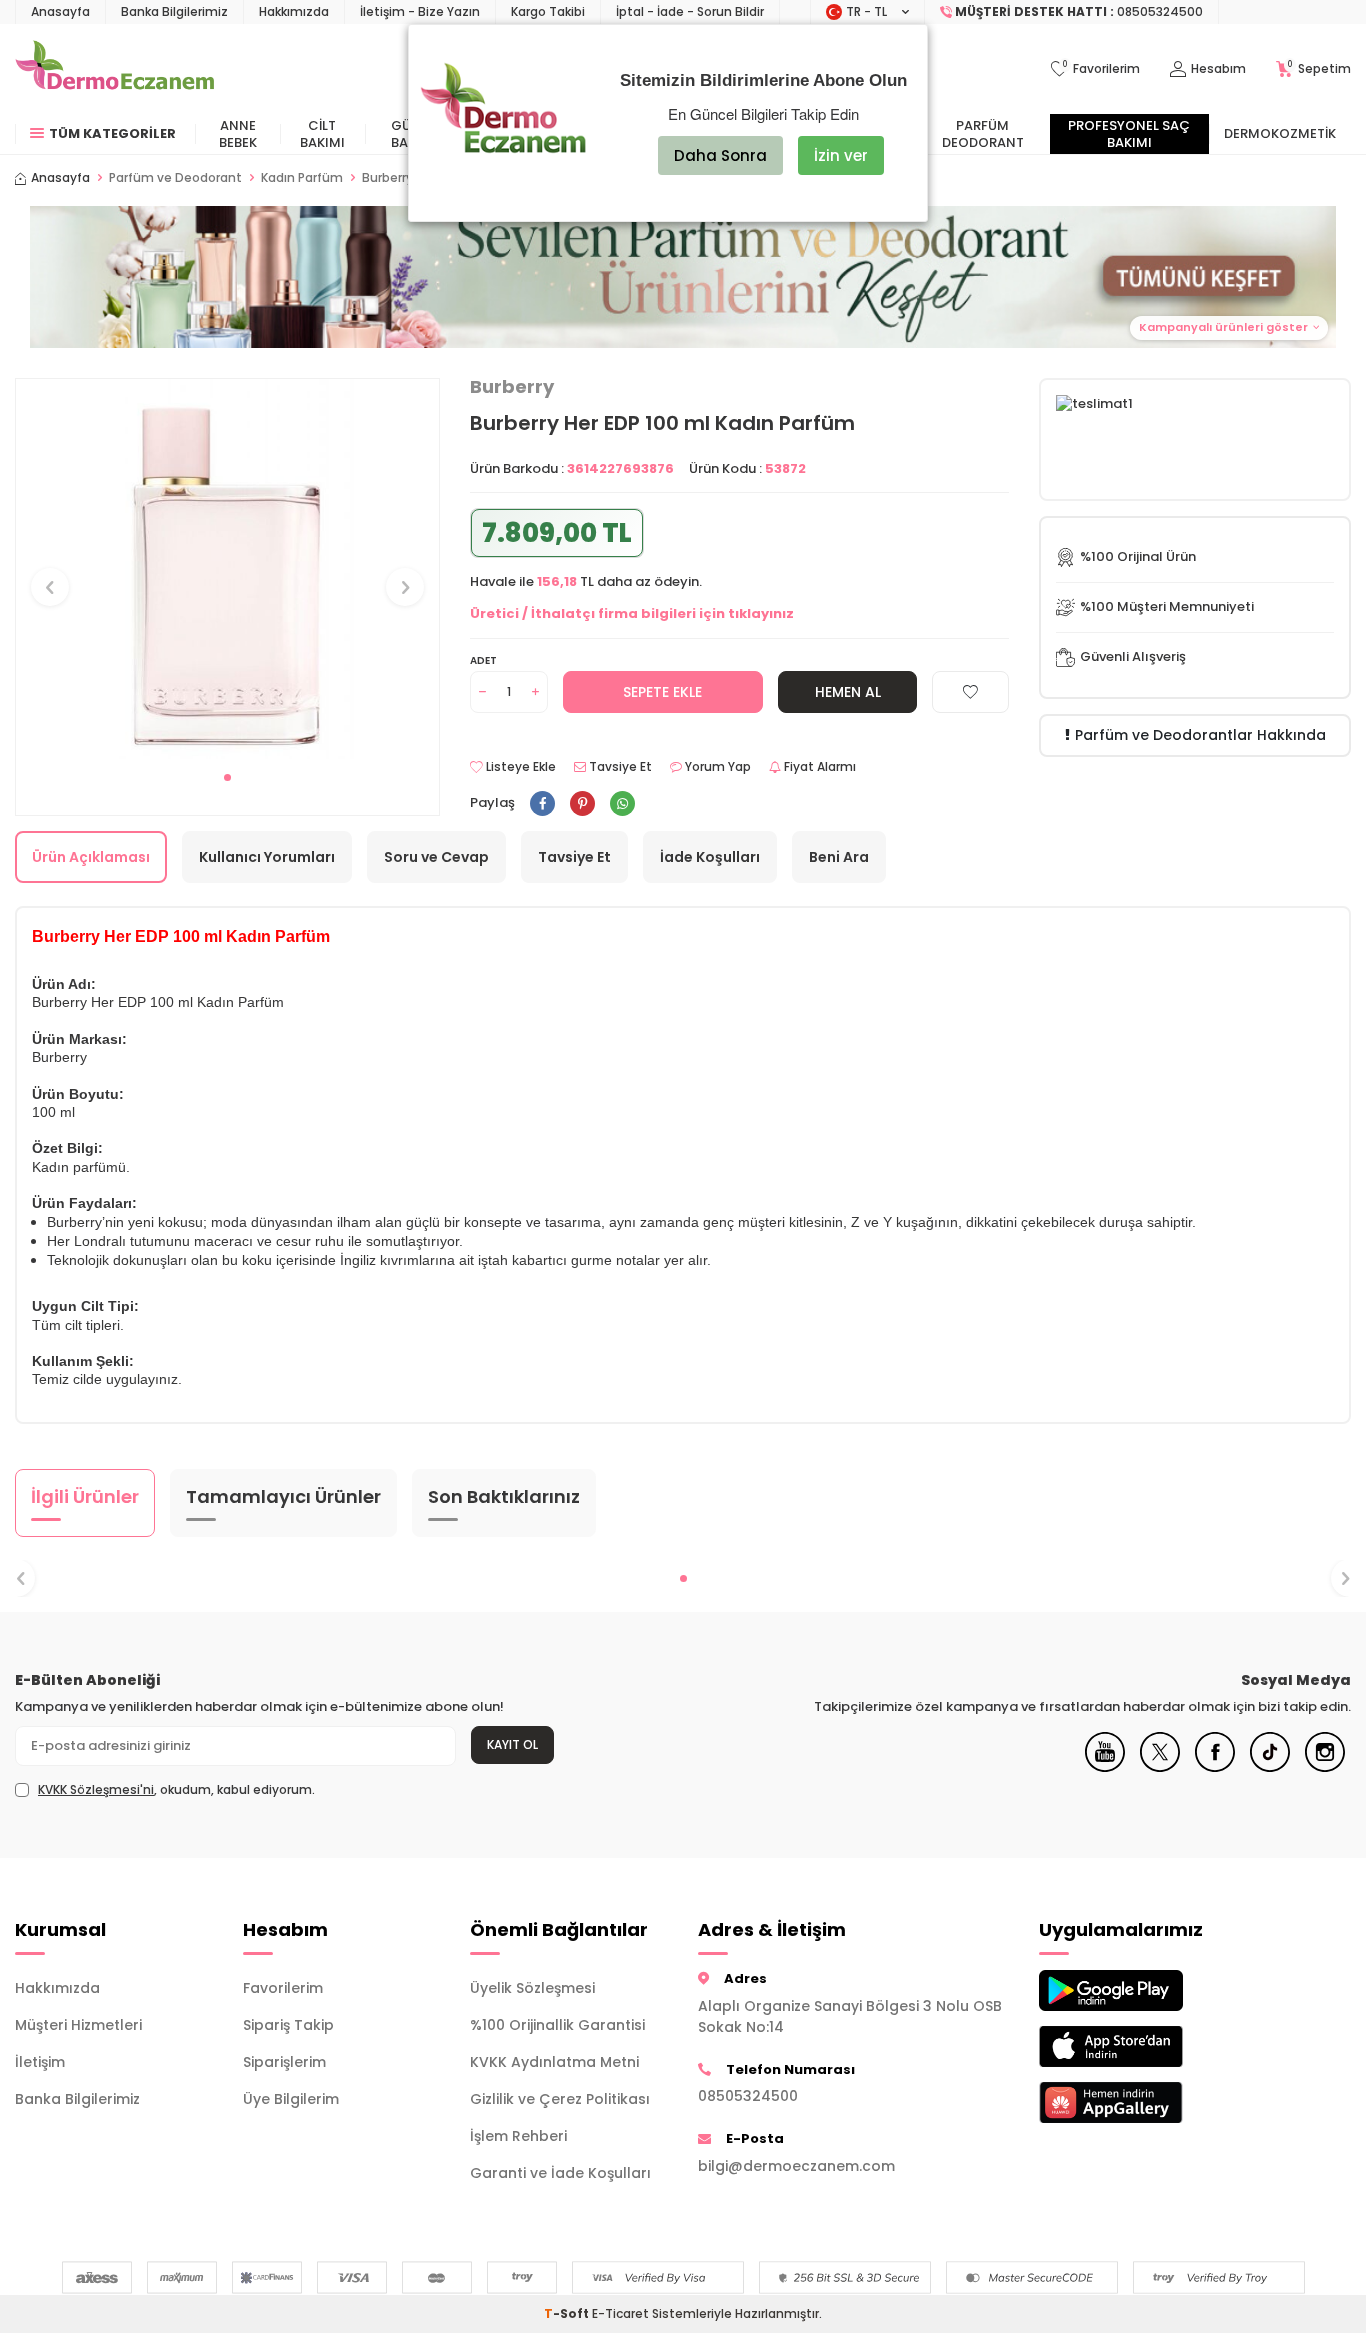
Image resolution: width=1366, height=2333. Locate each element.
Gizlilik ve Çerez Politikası (560, 2099)
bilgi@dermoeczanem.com (796, 2166)
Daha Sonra (720, 155)
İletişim (40, 2062)
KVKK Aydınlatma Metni (554, 2062)
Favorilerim (283, 1988)
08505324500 (748, 2096)
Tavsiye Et (619, 767)
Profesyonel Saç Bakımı (1129, 134)
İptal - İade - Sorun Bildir (690, 11)
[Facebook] (1215, 1767)
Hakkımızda (294, 11)
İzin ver (841, 155)
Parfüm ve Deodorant (175, 178)
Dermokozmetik (1280, 133)
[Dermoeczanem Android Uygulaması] (1138, 1990)
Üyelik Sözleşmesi (532, 1988)
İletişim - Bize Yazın (420, 11)
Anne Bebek (238, 134)
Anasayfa (60, 11)
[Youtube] (1105, 1767)
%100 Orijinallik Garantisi (557, 2025)
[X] (1160, 1767)
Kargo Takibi (548, 11)
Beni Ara (839, 857)
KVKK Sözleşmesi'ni (96, 1789)
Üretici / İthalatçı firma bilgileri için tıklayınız (632, 613)
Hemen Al (848, 692)
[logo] (114, 69)
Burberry (512, 387)
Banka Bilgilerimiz (174, 11)
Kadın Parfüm (302, 178)
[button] (683, 276)
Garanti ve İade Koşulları (560, 2173)
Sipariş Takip (288, 2025)
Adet (483, 660)
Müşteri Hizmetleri (78, 2025)
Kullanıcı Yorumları (267, 857)
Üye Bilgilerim (291, 2099)
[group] (227, 569)
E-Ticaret (620, 2313)
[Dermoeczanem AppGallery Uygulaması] (1138, 2102)
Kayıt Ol (512, 1744)
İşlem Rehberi (518, 2136)
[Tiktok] (1270, 1767)
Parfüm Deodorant (983, 134)
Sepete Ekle (662, 692)
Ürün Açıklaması (91, 857)
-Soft (568, 2313)
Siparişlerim (284, 2062)
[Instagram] (1325, 1767)
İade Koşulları (710, 857)
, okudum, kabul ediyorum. (176, 1790)
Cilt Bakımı (322, 134)
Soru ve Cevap (436, 857)
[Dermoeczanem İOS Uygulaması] (1138, 2046)
